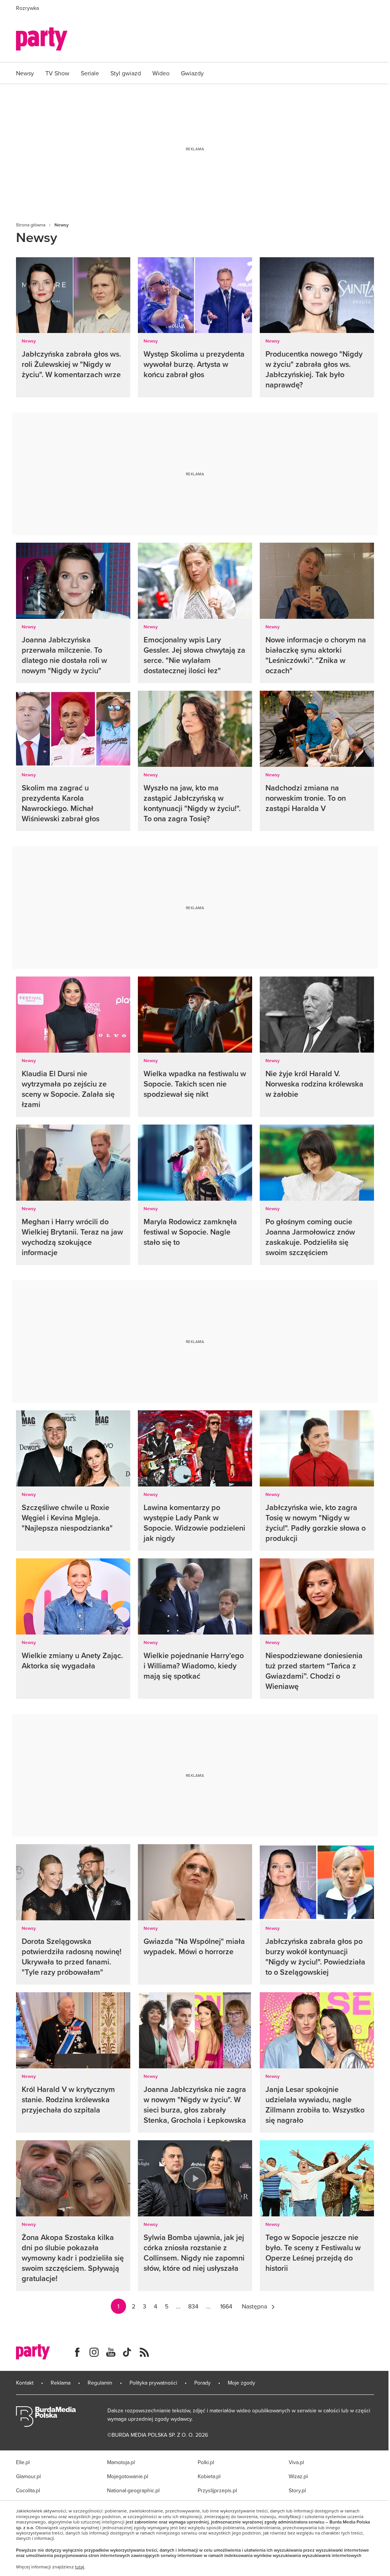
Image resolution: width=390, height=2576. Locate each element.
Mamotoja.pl (121, 2462)
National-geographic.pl (133, 2490)
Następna (254, 2306)
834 (193, 2306)
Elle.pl (23, 2462)
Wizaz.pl (298, 2476)
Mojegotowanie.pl (128, 2476)
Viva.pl (296, 2462)
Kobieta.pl (209, 2476)
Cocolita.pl (28, 2490)
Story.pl (297, 2490)
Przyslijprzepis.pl (217, 2490)
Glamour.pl (28, 2476)
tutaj (80, 2567)
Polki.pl (206, 2462)
